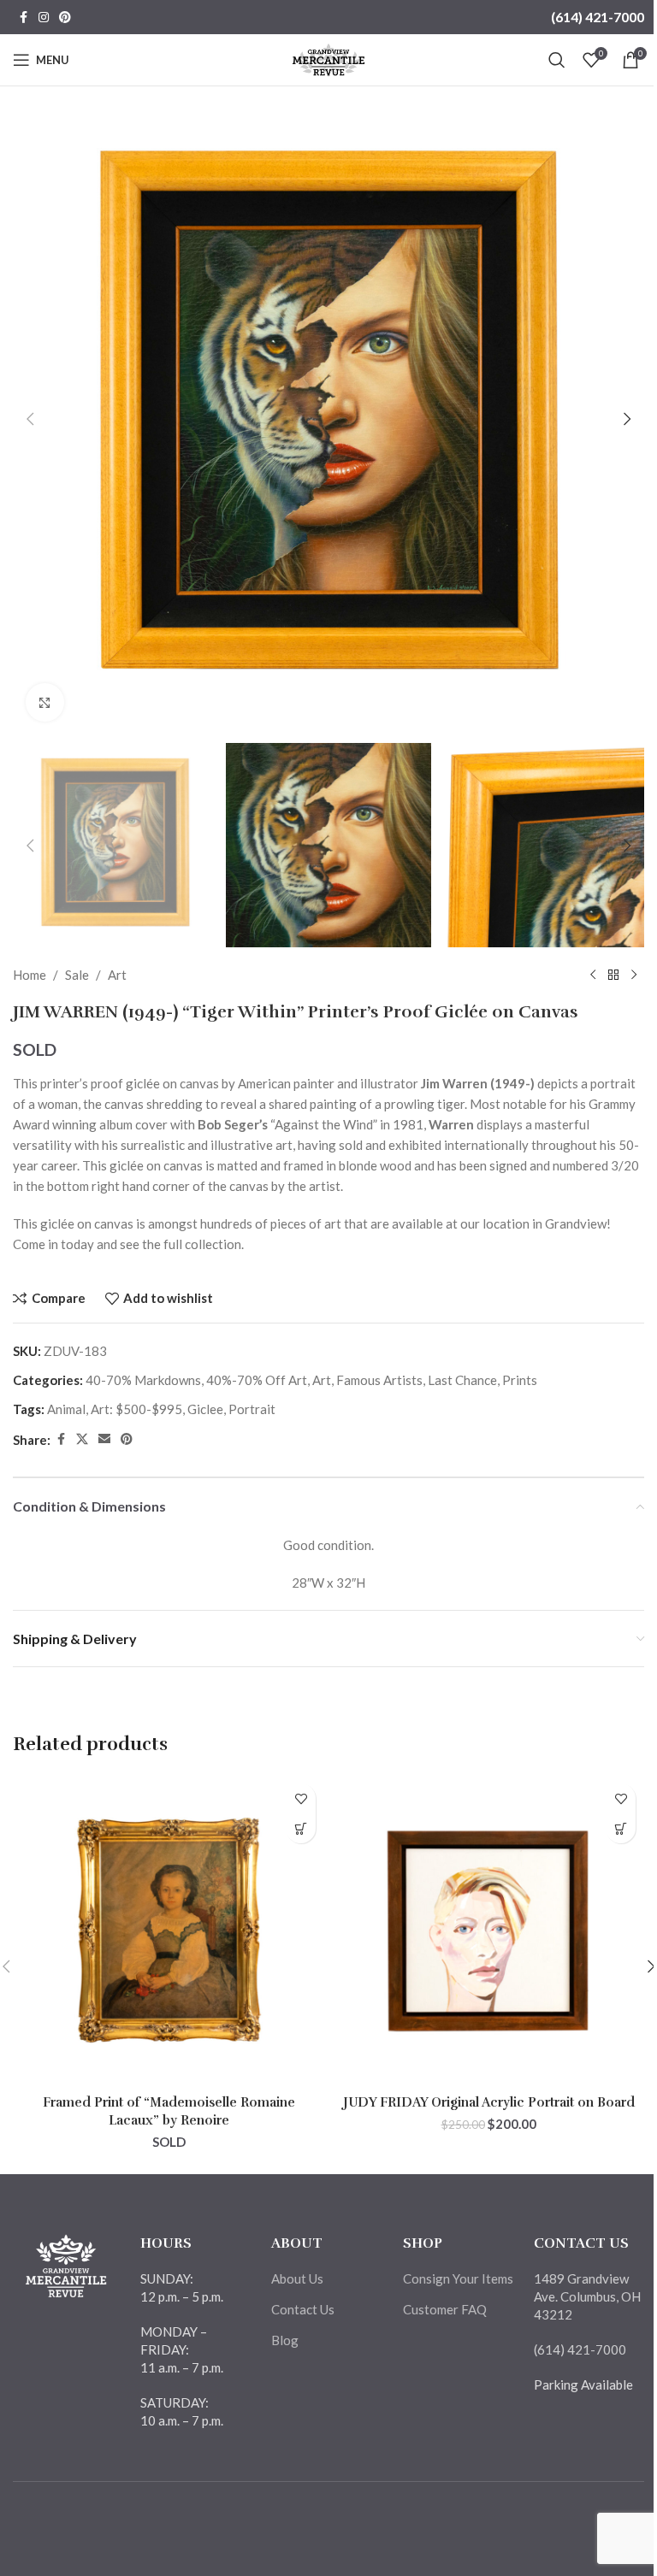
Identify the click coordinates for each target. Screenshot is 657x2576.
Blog (285, 2340)
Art (117, 975)
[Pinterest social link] (65, 18)
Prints (520, 1380)
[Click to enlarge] (45, 702)
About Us (297, 2278)
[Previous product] (593, 975)
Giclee (205, 1409)
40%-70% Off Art (257, 1380)
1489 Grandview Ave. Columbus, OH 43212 (587, 2296)
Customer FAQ (445, 2309)
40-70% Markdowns (143, 1380)
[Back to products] (613, 975)
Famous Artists (379, 1380)
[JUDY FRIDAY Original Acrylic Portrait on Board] (488, 1931)
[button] (30, 419)
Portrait (252, 1409)
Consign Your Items (458, 2278)
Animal (66, 1409)
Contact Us (303, 2309)
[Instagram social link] (44, 18)
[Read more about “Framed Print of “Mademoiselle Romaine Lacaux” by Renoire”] (301, 1828)
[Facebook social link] (23, 18)
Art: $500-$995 (136, 1409)
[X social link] (82, 1439)
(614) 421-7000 (598, 17)
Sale (77, 975)
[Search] (557, 60)
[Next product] (634, 975)
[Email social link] (104, 1439)
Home (30, 975)
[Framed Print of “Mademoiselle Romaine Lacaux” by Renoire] (169, 1931)
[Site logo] (329, 58)
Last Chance (462, 1380)
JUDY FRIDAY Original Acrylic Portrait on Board (489, 2102)
